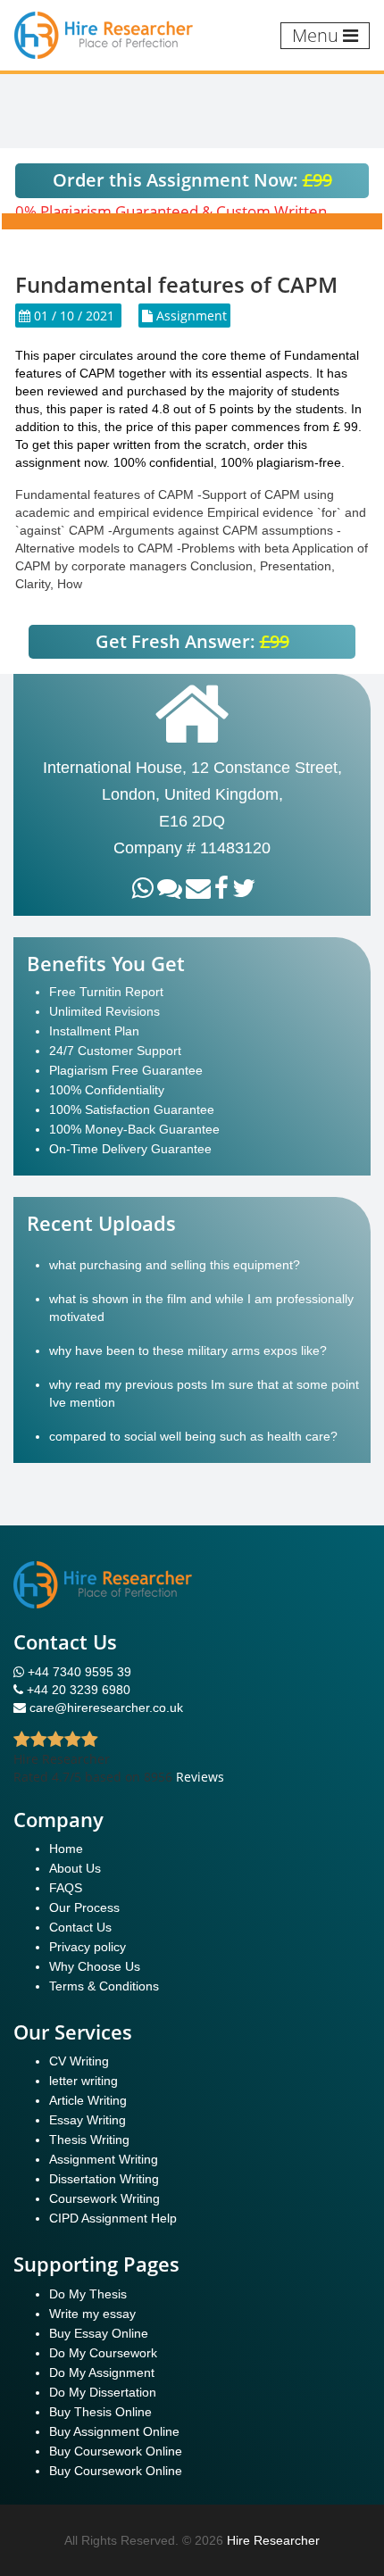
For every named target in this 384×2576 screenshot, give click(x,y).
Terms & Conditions (104, 1986)
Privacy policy (88, 1947)
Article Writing (88, 2100)
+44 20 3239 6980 (79, 1690)
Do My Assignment (102, 2372)
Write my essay (92, 2314)
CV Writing (79, 2061)
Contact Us (80, 1927)
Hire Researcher (273, 2540)
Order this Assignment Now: (192, 180)
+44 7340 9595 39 (78, 1672)
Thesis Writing (89, 2140)
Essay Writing (88, 2120)
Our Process (84, 1907)
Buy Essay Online (99, 2333)
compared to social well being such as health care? (193, 1436)
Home (66, 1849)
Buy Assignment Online (114, 2431)
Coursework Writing (104, 2198)
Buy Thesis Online (100, 2412)
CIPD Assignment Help (113, 2218)
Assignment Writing (104, 2159)
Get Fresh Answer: (192, 641)
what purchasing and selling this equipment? (175, 1265)
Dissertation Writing (104, 2179)
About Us (75, 1868)
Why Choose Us (95, 1966)
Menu (317, 35)
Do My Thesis (88, 2294)
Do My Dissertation (103, 2392)
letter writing (83, 2081)
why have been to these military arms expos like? (188, 1350)
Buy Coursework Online (116, 2451)
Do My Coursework (103, 2353)
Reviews (200, 1777)
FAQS (66, 1888)
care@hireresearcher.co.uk (106, 1708)
